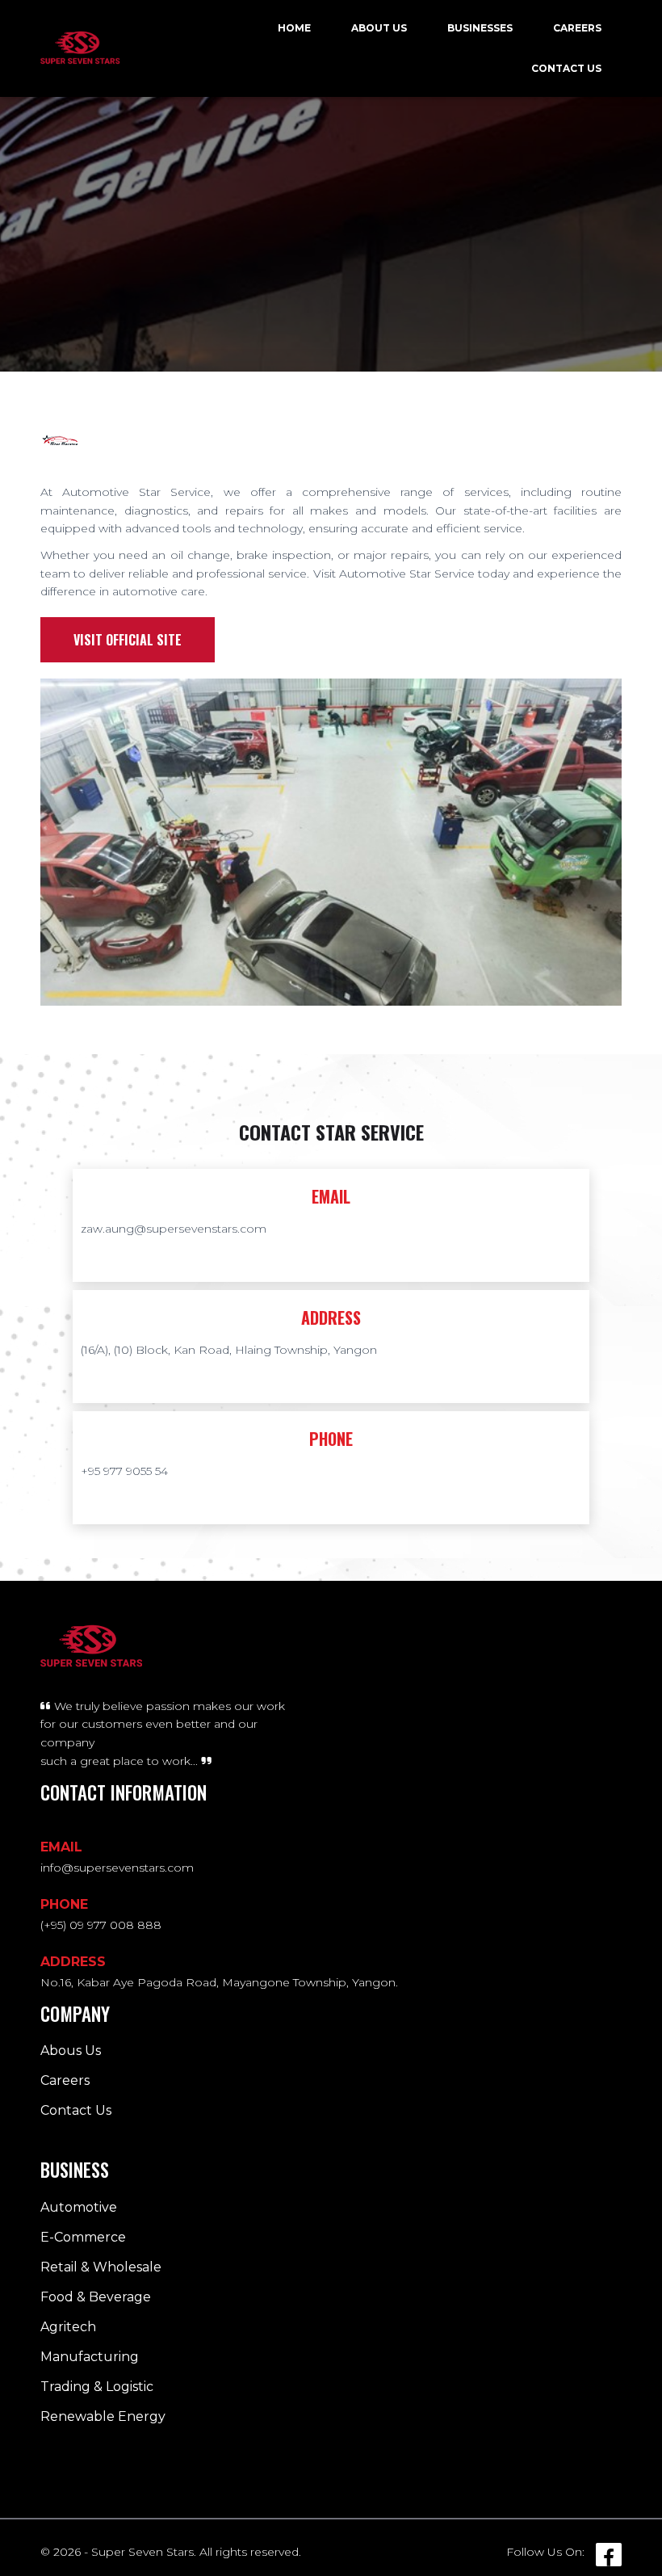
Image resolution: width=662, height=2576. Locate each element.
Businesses (480, 28)
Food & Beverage (96, 2297)
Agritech (68, 2327)
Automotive (79, 2207)
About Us (379, 28)
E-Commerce (83, 2237)
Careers (577, 28)
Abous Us (71, 2051)
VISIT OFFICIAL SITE (128, 640)
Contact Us (566, 68)
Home (294, 28)
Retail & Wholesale (101, 2267)
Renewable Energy (103, 2416)
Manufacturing (90, 2357)
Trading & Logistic (97, 2387)
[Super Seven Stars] (80, 48)
